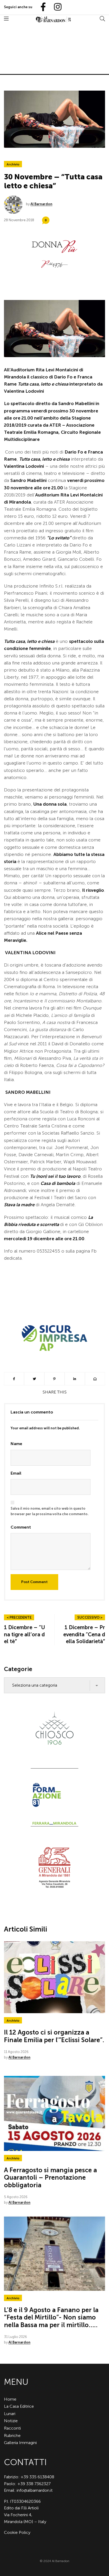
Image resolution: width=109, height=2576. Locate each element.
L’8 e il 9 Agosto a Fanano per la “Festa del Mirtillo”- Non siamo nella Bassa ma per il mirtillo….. (51, 2318)
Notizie (11, 2421)
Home (10, 2399)
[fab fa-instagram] (55, 7)
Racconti (12, 2428)
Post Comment (34, 1582)
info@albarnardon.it (35, 2490)
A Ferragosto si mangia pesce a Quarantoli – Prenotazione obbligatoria (50, 2178)
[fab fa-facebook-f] (41, 7)
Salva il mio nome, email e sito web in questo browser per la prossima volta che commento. (50, 1511)
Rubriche (12, 2435)
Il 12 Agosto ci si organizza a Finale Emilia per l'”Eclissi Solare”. (54, 2036)
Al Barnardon (41, 204)
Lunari (10, 2414)
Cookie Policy (17, 2532)
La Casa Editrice (19, 2406)
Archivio (13, 164)
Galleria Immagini (20, 2443)
